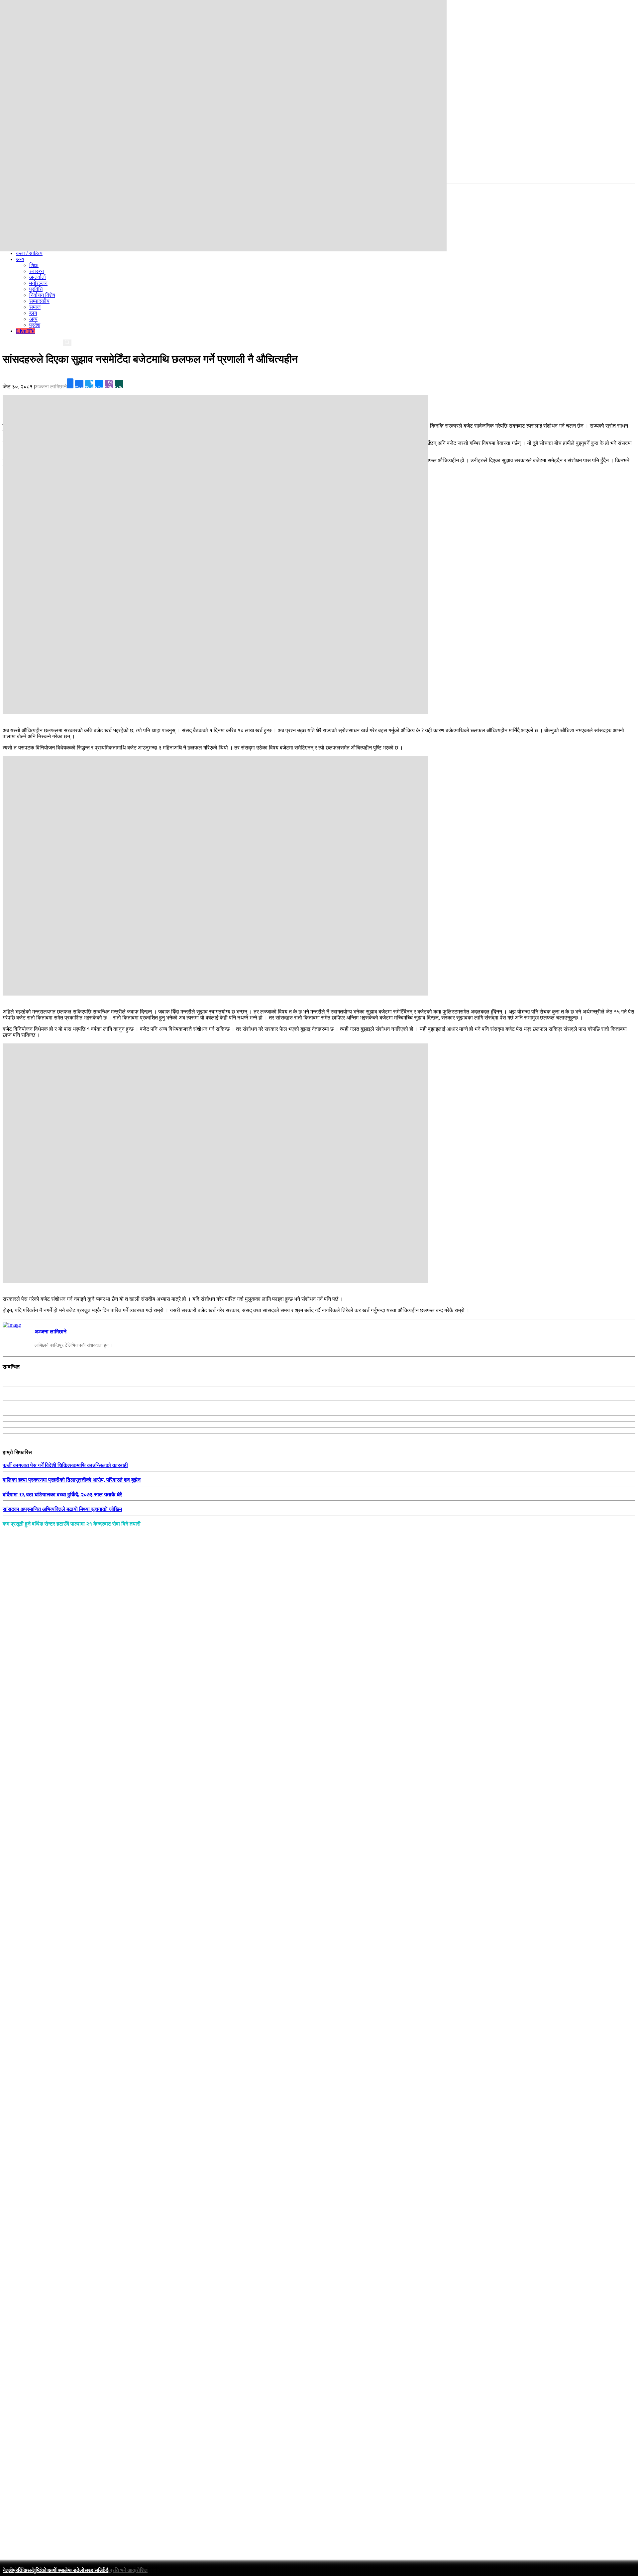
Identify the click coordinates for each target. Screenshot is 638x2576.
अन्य (33, 319)
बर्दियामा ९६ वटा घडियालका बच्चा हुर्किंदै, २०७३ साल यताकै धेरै (62, 1494)
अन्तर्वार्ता (38, 277)
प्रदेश (35, 325)
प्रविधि (36, 289)
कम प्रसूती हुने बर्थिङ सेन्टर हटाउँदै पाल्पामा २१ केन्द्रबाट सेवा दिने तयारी (72, 1524)
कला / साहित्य (29, 253)
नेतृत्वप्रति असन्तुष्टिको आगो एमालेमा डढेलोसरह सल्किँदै (55, 2570)
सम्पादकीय (39, 301)
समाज (35, 307)
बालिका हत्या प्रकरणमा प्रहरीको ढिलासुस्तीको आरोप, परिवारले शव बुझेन (72, 1480)
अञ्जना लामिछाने (51, 1332)
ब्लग (33, 313)
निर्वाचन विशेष (42, 295)
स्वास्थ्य (37, 271)
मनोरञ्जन (38, 283)
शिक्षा (34, 265)
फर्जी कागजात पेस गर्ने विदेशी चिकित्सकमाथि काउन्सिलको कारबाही (65, 1465)
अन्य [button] (20, 259)
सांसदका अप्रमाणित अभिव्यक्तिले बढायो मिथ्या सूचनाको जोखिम (62, 1509)
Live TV (25, 331)
